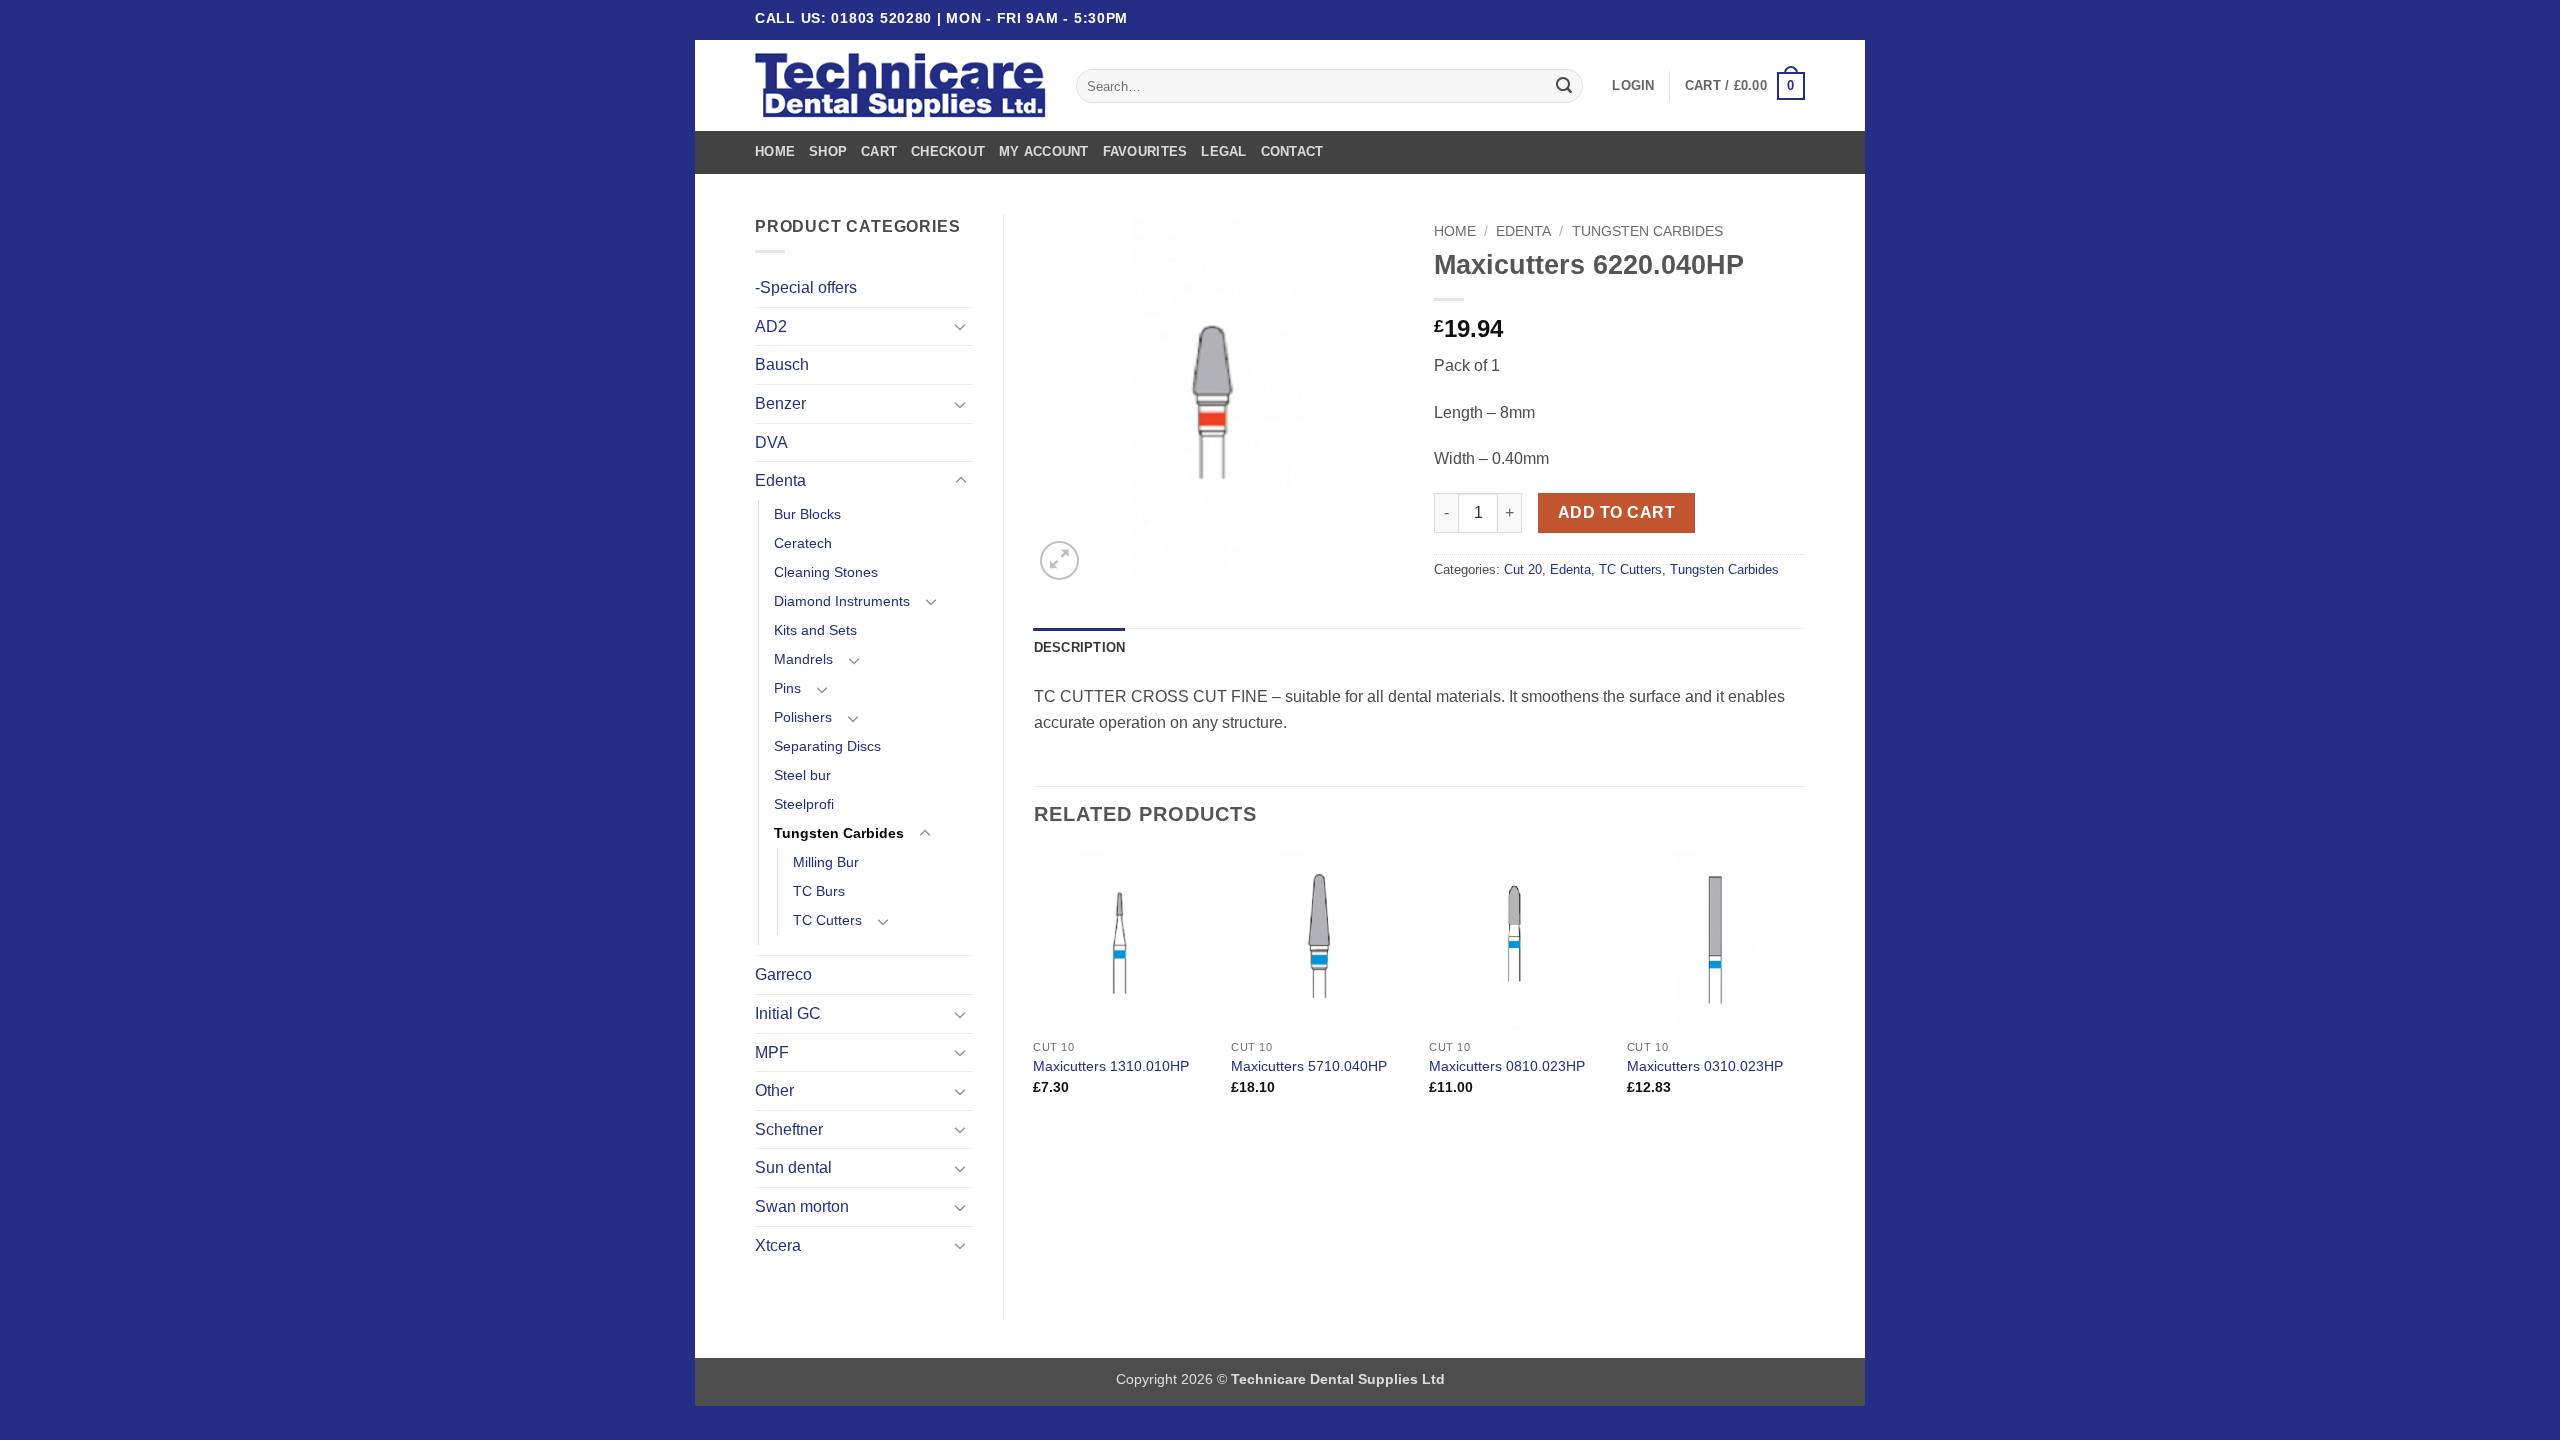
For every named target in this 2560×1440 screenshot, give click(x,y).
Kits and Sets (815, 630)
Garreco (783, 974)
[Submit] (1564, 86)
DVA (771, 442)
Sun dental (793, 1167)
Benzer (780, 403)
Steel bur (802, 775)
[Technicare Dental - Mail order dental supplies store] (900, 86)
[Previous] (1035, 990)
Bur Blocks (807, 514)
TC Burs (819, 891)
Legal (1223, 151)
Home (775, 151)
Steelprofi (804, 804)
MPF (772, 1052)
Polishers (803, 717)
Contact (1292, 151)
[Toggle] (961, 326)
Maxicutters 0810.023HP (1507, 1066)
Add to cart (1616, 512)
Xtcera (778, 1245)
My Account (1044, 151)
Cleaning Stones (826, 572)
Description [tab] (1080, 647)
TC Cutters (827, 920)
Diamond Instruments (842, 601)
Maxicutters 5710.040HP (1309, 1066)
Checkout (948, 151)
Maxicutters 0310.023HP (1705, 1066)
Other (774, 1090)
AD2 (771, 326)
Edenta (780, 480)
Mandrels (803, 659)
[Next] (1804, 990)
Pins (787, 688)
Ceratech (803, 543)
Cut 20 (1523, 569)
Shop (828, 151)
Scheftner (789, 1129)
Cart (879, 151)
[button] (1633, 86)
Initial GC (788, 1013)
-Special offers (806, 287)
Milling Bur (826, 862)
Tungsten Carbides (839, 833)
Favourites (1145, 151)
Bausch (782, 364)
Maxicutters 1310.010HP (1111, 1066)
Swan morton (802, 1206)
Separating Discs (827, 746)
